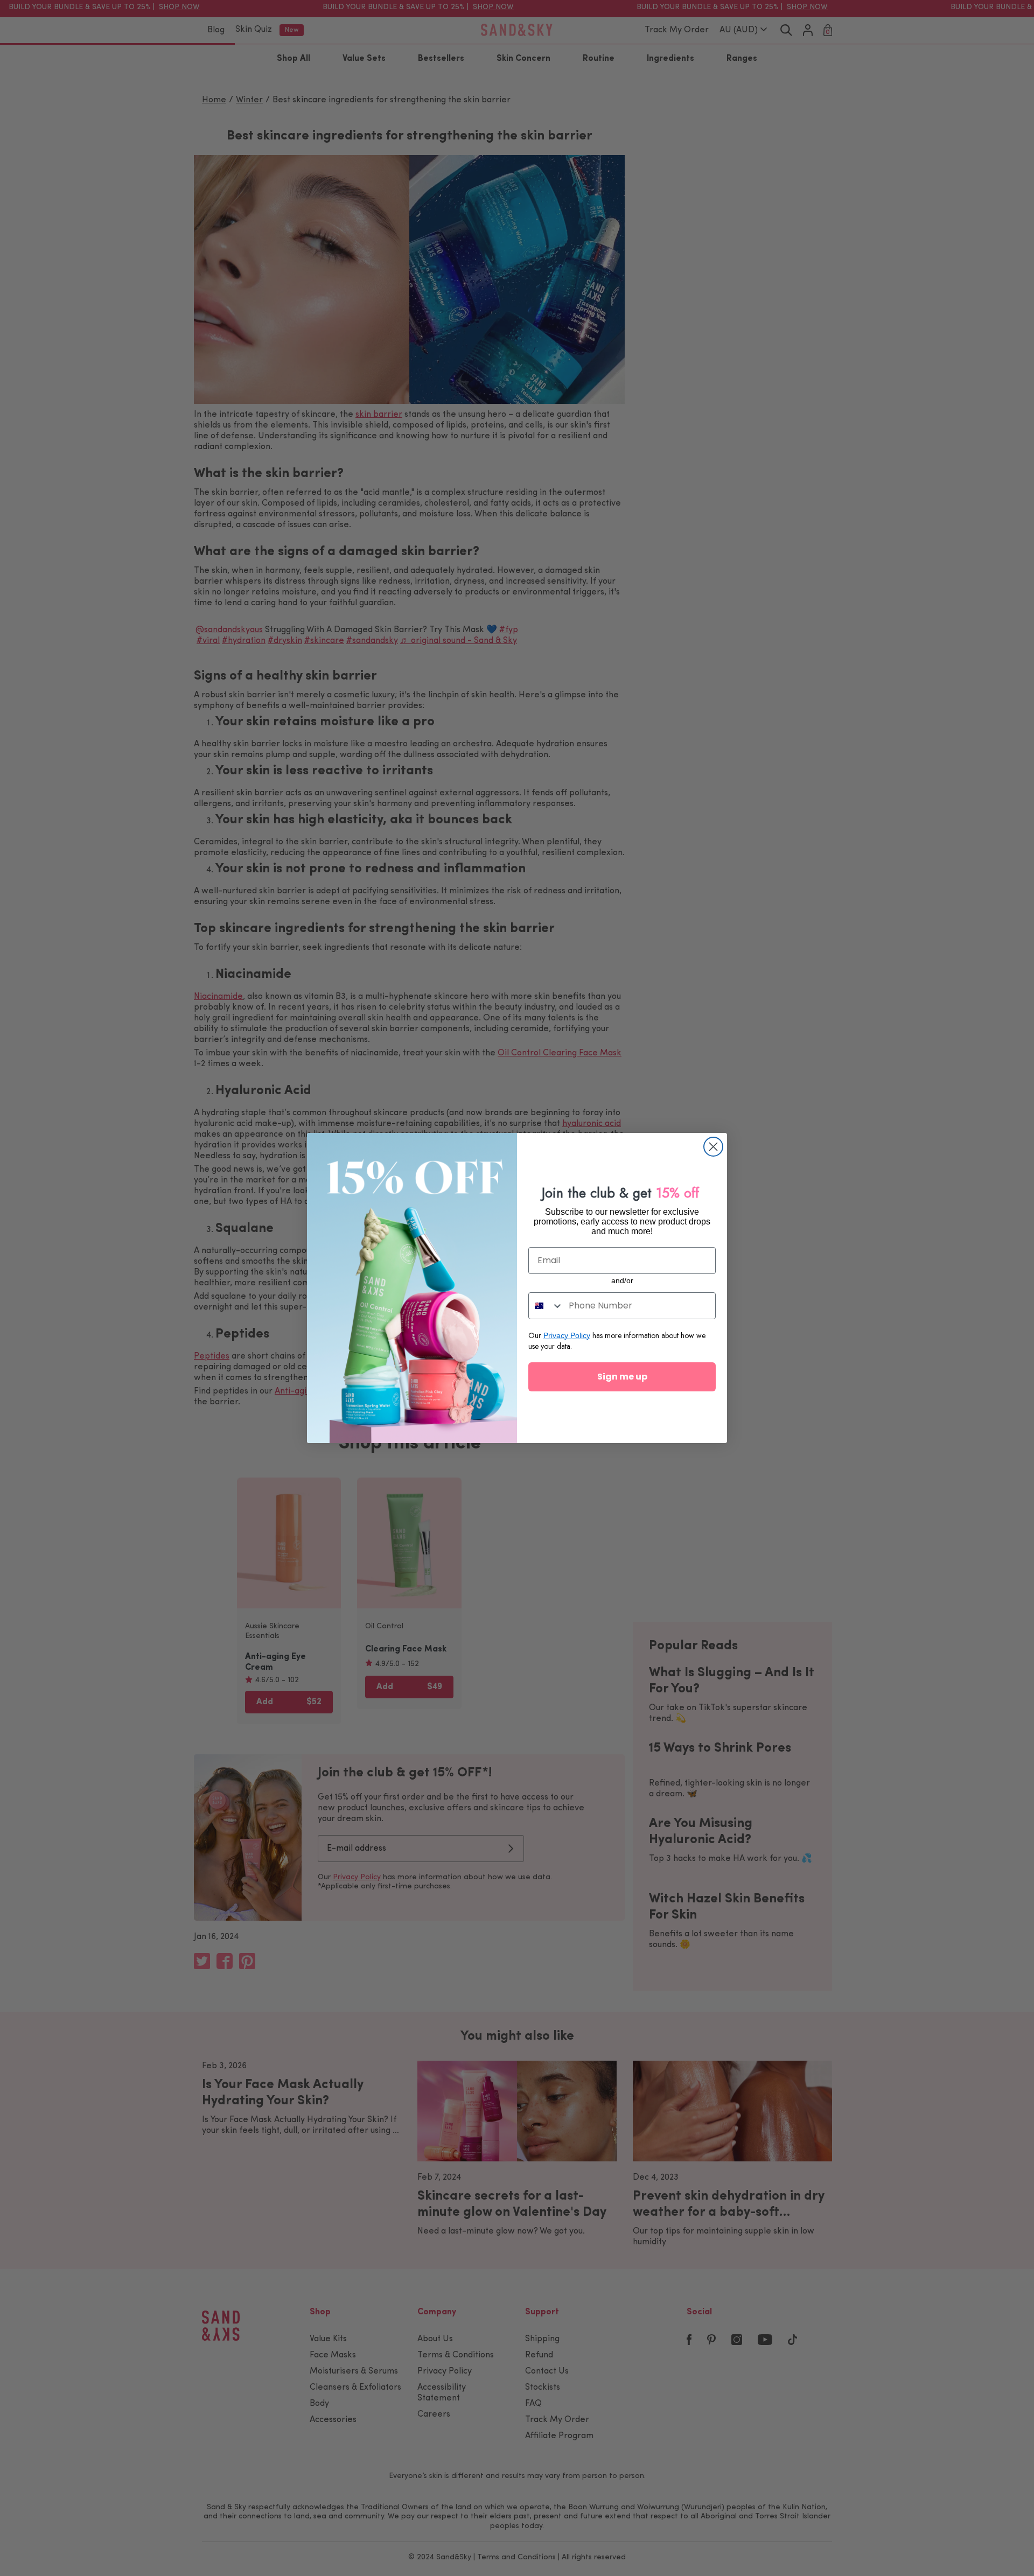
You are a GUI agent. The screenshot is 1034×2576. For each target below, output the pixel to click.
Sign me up (622, 1377)
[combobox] (546, 1306)
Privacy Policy (567, 1335)
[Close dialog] (713, 1147)
